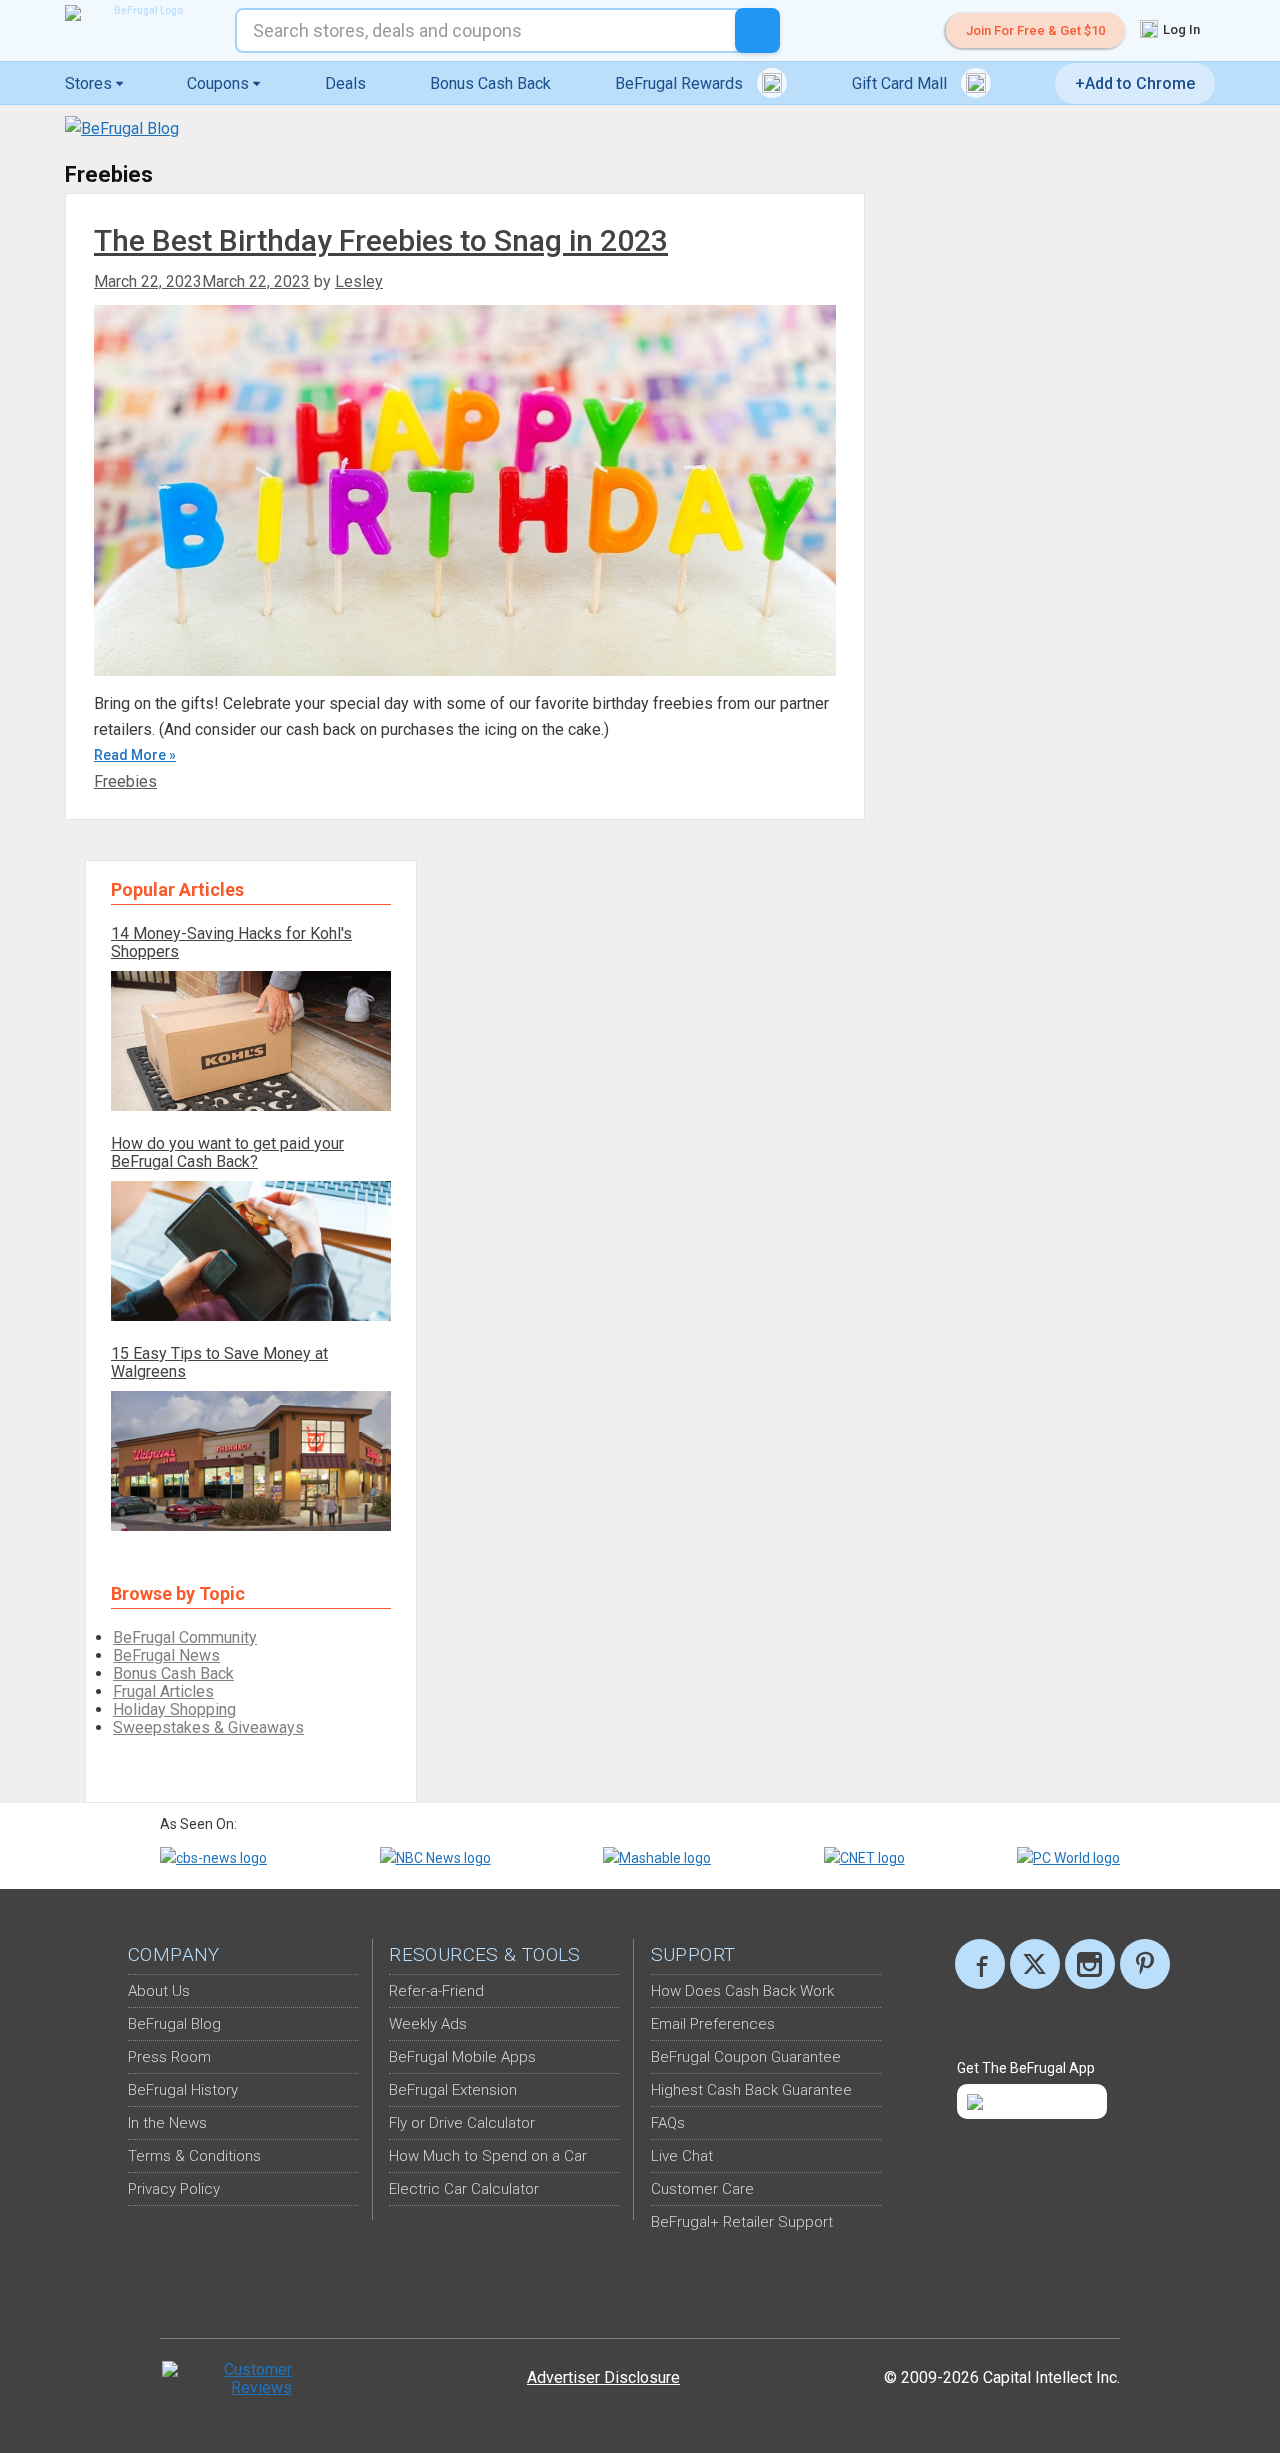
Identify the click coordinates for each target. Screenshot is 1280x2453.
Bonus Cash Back (490, 83)
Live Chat (682, 2156)
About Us (159, 1991)
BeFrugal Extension (453, 2090)
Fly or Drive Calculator (462, 2123)
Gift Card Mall (901, 83)
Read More (130, 755)
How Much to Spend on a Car (488, 2156)
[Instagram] (1090, 1964)
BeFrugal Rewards (681, 83)
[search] (757, 30)
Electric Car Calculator (464, 2189)
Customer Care (702, 2189)
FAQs (668, 2123)
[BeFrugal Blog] (122, 128)
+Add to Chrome (1135, 83)
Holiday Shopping (174, 1709)
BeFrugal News (166, 1655)
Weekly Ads (428, 2024)
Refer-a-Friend (436, 1991)
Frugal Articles (163, 1691)
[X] (1035, 1964)
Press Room (169, 2057)
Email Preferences (713, 2024)
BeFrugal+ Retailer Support (742, 2222)
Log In (1180, 29)
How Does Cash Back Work (742, 1991)
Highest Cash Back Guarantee (751, 2090)
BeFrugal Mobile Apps (462, 2057)
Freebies (125, 781)
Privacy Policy (174, 2189)
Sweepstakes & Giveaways (208, 1727)
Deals (345, 83)
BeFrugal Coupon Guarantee (746, 2057)
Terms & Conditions (194, 2156)
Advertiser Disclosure (603, 2377)
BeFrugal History (183, 2090)
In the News (167, 2123)
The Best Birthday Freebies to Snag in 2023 (381, 240)
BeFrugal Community (185, 1637)
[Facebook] (980, 1964)
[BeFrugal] (140, 13)
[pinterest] (1145, 1964)
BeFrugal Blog (174, 2024)
